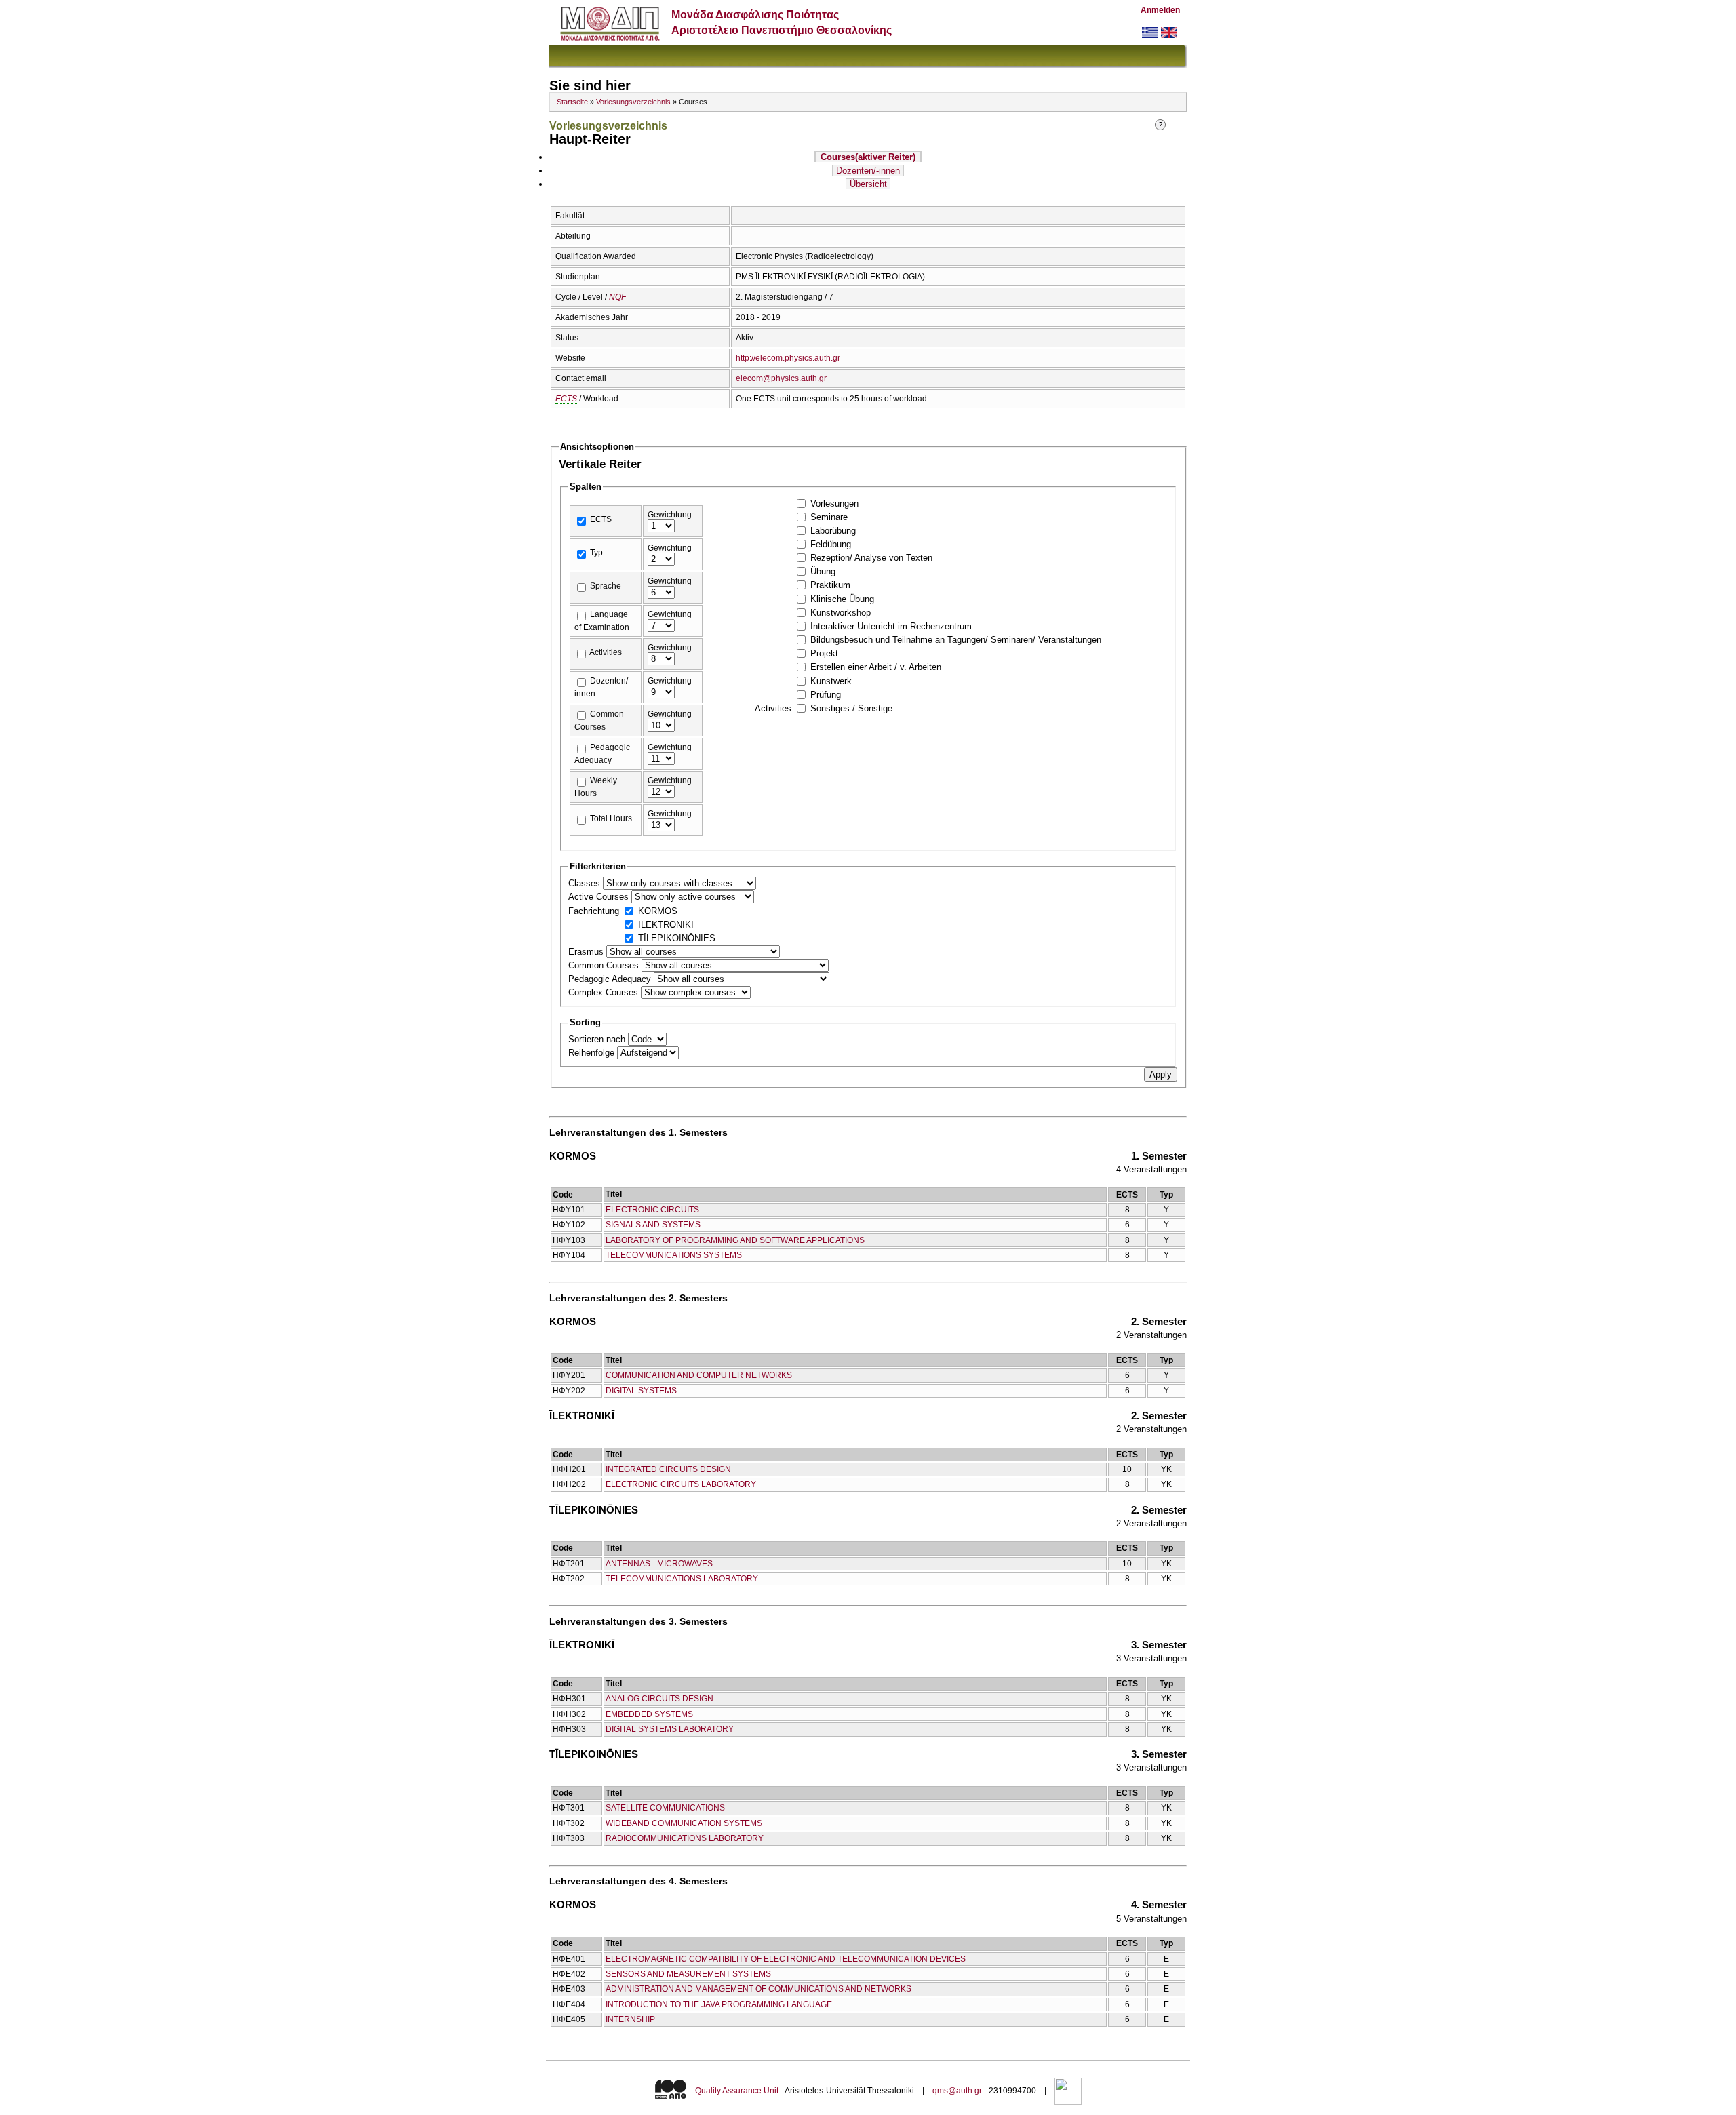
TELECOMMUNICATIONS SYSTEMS (674, 1255)
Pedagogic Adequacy (611, 979)
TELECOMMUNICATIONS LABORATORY (682, 1579)
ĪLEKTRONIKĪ (666, 925)
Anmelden (1160, 10)
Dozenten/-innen (868, 171)
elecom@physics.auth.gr (781, 378)
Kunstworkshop (841, 613)
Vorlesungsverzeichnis (633, 102)
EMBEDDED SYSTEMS (649, 1714)
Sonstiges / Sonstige (851, 708)
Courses (868, 157)
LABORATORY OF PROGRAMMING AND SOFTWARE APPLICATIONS (735, 1240)
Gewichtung (670, 515)
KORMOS (658, 911)
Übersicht (868, 184)
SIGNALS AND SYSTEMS (653, 1225)
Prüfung (826, 695)
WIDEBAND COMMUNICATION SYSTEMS (684, 1823)
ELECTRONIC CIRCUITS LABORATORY (681, 1484)
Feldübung (831, 544)
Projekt (824, 653)
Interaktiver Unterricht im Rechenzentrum (891, 626)
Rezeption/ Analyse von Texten (871, 558)
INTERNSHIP (630, 2019)
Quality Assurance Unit (737, 2091)
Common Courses (605, 965)
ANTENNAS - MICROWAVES (659, 1564)
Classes (586, 883)
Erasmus (587, 952)
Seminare (829, 517)
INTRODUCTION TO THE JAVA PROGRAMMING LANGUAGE (719, 2004)
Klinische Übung (842, 599)
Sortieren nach (598, 1039)
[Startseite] (610, 38)
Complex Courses (605, 992)
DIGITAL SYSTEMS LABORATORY (670, 1729)
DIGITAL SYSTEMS (641, 1391)
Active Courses (600, 897)
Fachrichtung (595, 911)
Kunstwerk (831, 681)
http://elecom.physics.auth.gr (788, 358)
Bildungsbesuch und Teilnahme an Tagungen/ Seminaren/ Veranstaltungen (956, 640)
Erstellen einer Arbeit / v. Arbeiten (876, 667)
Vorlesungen (834, 503)
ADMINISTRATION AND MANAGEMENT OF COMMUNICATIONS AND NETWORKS (758, 1989)
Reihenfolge (593, 1053)
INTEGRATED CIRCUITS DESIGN (668, 1469)
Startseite (572, 102)
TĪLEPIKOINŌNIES (677, 938)
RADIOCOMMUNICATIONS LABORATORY (685, 1838)
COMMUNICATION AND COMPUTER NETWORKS (699, 1375)
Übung (823, 571)
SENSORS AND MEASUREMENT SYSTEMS (688, 1974)
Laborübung (833, 531)
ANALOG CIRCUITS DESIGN (659, 1699)
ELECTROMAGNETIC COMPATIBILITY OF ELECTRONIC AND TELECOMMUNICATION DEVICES (786, 1959)
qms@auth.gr (957, 2091)
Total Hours (611, 818)
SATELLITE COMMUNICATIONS (665, 1808)
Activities (606, 652)
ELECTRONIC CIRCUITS (652, 1210)
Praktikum (830, 585)
